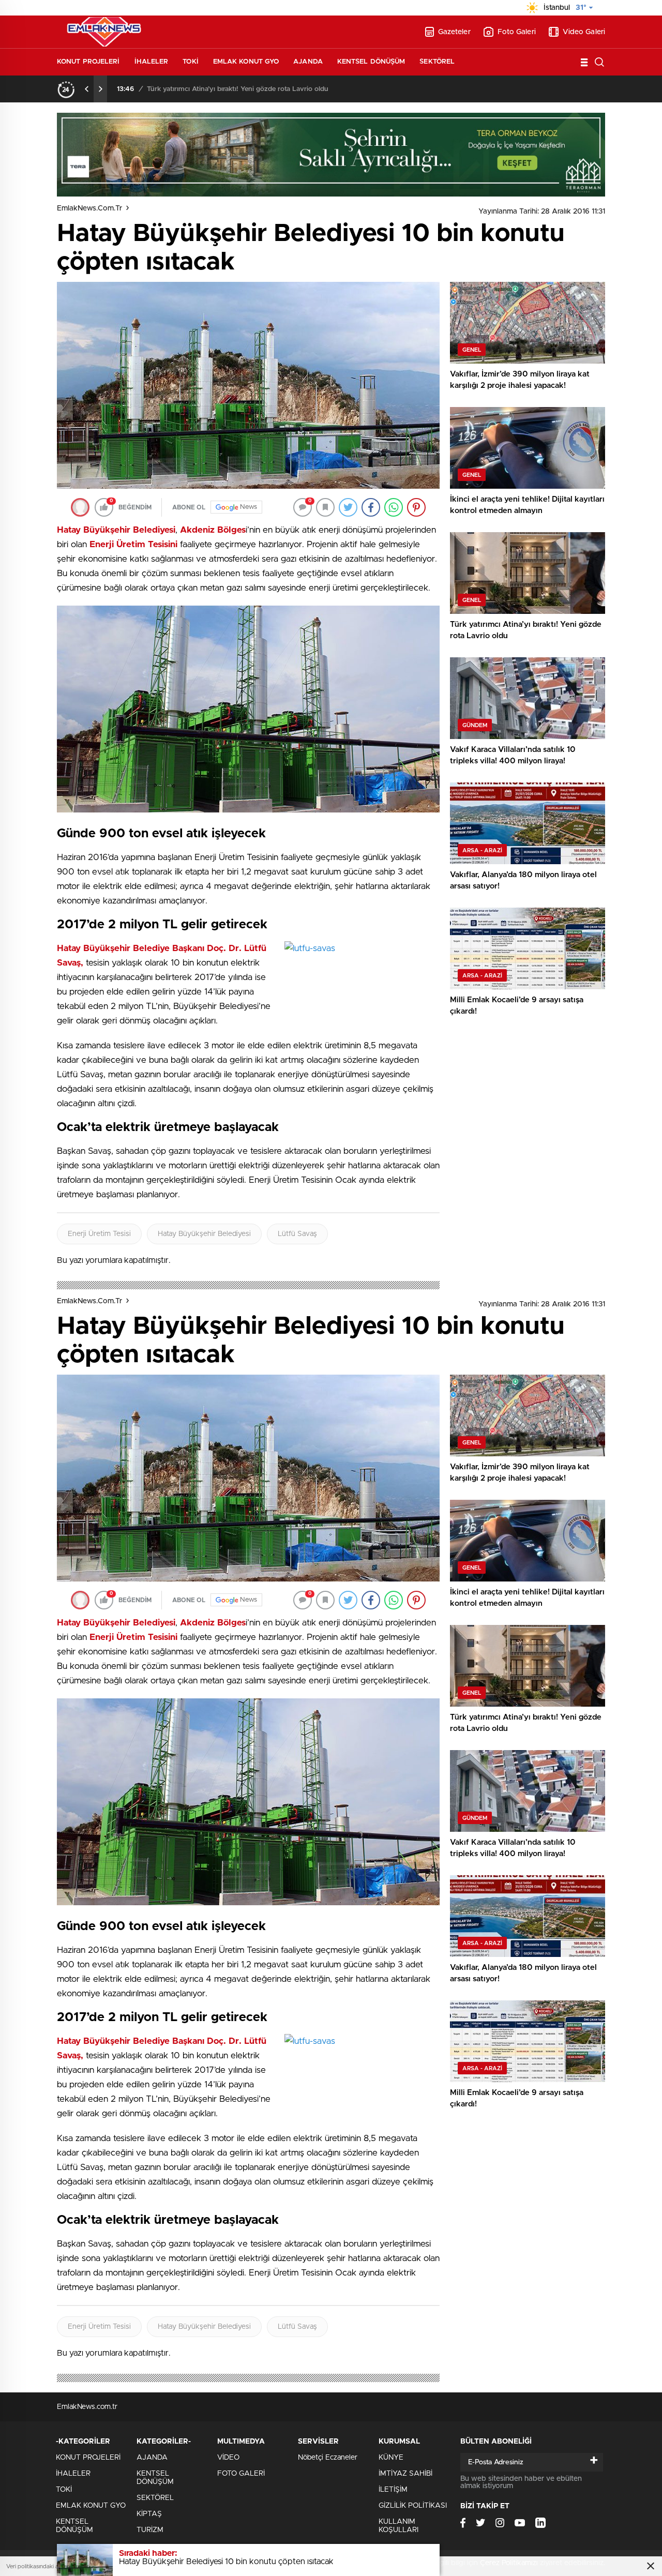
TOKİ (190, 62)
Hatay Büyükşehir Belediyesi (204, 1234)
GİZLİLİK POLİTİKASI (413, 2506)
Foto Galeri (517, 32)
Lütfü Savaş (297, 1234)
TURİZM (150, 2530)
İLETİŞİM (393, 2490)
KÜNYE (391, 2458)
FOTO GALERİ (241, 2474)
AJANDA (308, 62)
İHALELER (152, 62)
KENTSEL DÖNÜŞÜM (371, 62)
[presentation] (87, 89)
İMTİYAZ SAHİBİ (405, 2474)
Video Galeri (584, 32)
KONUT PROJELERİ (88, 62)
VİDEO (228, 2458)
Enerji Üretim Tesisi (99, 1234)
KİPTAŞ (149, 2514)
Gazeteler (454, 32)
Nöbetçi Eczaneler (328, 2458)
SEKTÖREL (437, 62)
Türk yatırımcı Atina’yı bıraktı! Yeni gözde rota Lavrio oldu (238, 89)
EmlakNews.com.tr (89, 208)
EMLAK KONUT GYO (246, 62)
